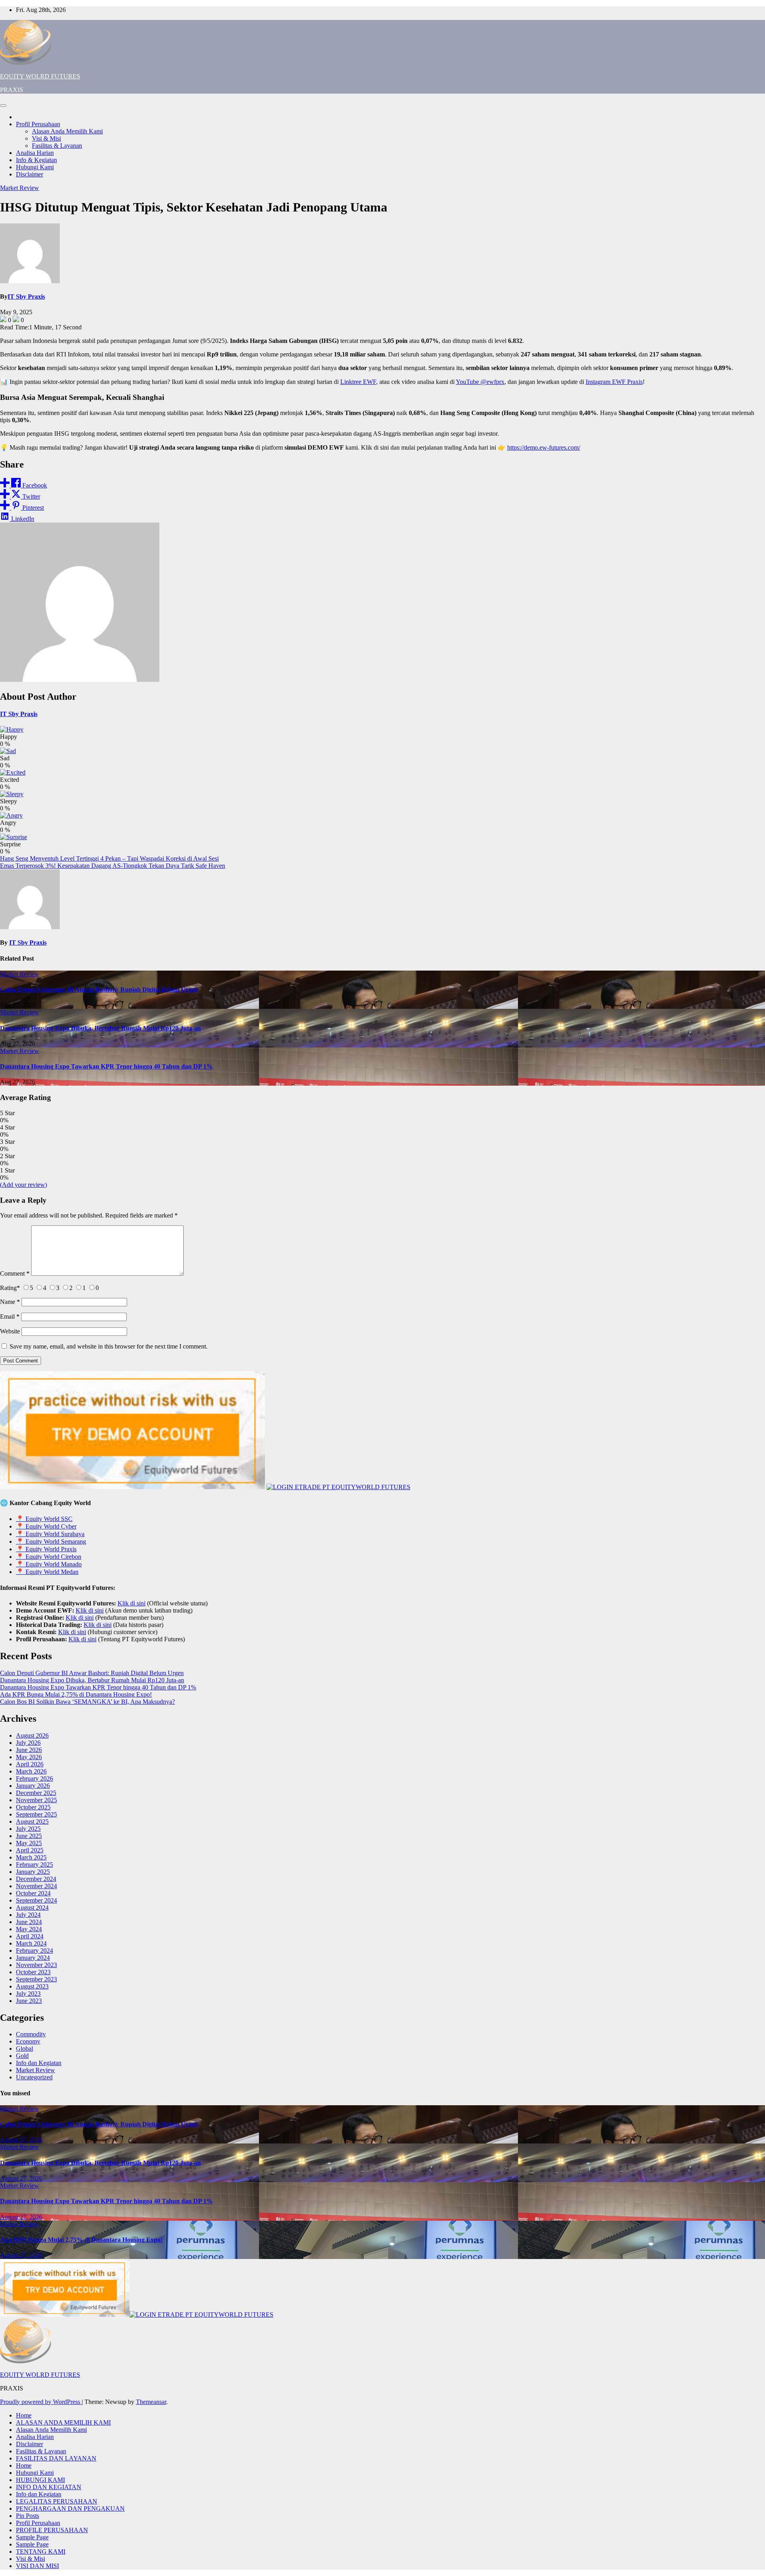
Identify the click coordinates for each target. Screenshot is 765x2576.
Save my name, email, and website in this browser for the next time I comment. (109, 1346)
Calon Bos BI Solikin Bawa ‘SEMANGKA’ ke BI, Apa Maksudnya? (87, 1702)
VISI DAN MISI (37, 2566)
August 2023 (32, 1986)
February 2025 (34, 1864)
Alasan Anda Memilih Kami (67, 131)
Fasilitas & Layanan (57, 146)
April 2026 (30, 1764)
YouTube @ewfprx (480, 382)
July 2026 (28, 1743)
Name (10, 1302)
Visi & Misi (46, 138)
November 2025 (36, 1800)
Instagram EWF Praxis (614, 382)
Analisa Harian (35, 153)
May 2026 (29, 1757)
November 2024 (36, 1886)
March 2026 (31, 1771)
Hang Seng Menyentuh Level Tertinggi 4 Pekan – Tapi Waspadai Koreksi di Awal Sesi (109, 858)
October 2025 (33, 1807)
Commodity (31, 2034)
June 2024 (29, 1922)
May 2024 (29, 1929)
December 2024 (36, 1879)
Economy (28, 2041)
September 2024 (36, 1900)
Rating (10, 1288)
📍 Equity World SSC (44, 1519)
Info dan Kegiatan (39, 2063)
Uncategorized (34, 2077)
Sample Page (32, 2537)
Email (10, 1316)
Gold (22, 2056)
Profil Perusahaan (38, 124)
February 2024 (34, 1951)
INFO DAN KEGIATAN (49, 2487)
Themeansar (151, 2402)
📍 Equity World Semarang (51, 1541)
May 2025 (29, 1843)
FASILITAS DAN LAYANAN (56, 2458)
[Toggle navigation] (3, 106)
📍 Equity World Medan (47, 1572)
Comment (15, 1273)
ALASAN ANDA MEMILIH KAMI (63, 2422)
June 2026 (29, 1750)
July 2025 (28, 1829)
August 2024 (32, 1908)
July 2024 (28, 1915)
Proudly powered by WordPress (41, 2402)
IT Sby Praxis (26, 297)
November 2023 (36, 1965)
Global (25, 2048)
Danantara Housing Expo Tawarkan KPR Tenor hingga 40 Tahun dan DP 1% (106, 1066)
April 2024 (30, 1936)
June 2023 (29, 2001)
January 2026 (33, 1786)
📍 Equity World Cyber (46, 1526)
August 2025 (32, 1821)
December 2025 (36, 1793)
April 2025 (30, 1850)
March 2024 (31, 1943)
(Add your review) (24, 1185)
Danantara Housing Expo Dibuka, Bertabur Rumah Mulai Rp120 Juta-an (100, 1028)
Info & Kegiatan (36, 160)
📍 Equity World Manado (49, 1564)
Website (10, 1331)
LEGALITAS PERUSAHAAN (57, 2501)
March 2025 (31, 1857)
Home (24, 2415)
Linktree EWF (358, 382)
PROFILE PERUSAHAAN (52, 2530)
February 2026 (34, 1778)
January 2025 (33, 1872)
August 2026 (32, 1735)
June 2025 (29, 1836)
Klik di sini (131, 1603)
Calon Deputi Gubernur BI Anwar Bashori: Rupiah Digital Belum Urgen (99, 989)
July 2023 (28, 1994)
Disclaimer (29, 174)
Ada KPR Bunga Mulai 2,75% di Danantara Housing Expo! (76, 1694)
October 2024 (33, 1893)
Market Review (20, 188)
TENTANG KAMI (41, 2552)
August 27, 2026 (21, 2140)
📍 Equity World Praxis (46, 1549)
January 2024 (33, 1958)
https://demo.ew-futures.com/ (544, 447)
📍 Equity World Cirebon (49, 1557)
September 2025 (36, 1814)
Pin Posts (27, 2516)
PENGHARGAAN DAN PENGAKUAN (70, 2508)
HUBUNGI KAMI (40, 2480)
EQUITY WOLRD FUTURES (40, 76)
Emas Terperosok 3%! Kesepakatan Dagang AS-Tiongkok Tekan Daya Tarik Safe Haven (113, 866)
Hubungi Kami (35, 167)
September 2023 (36, 1979)
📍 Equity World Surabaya (50, 1534)
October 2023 (33, 1972)
